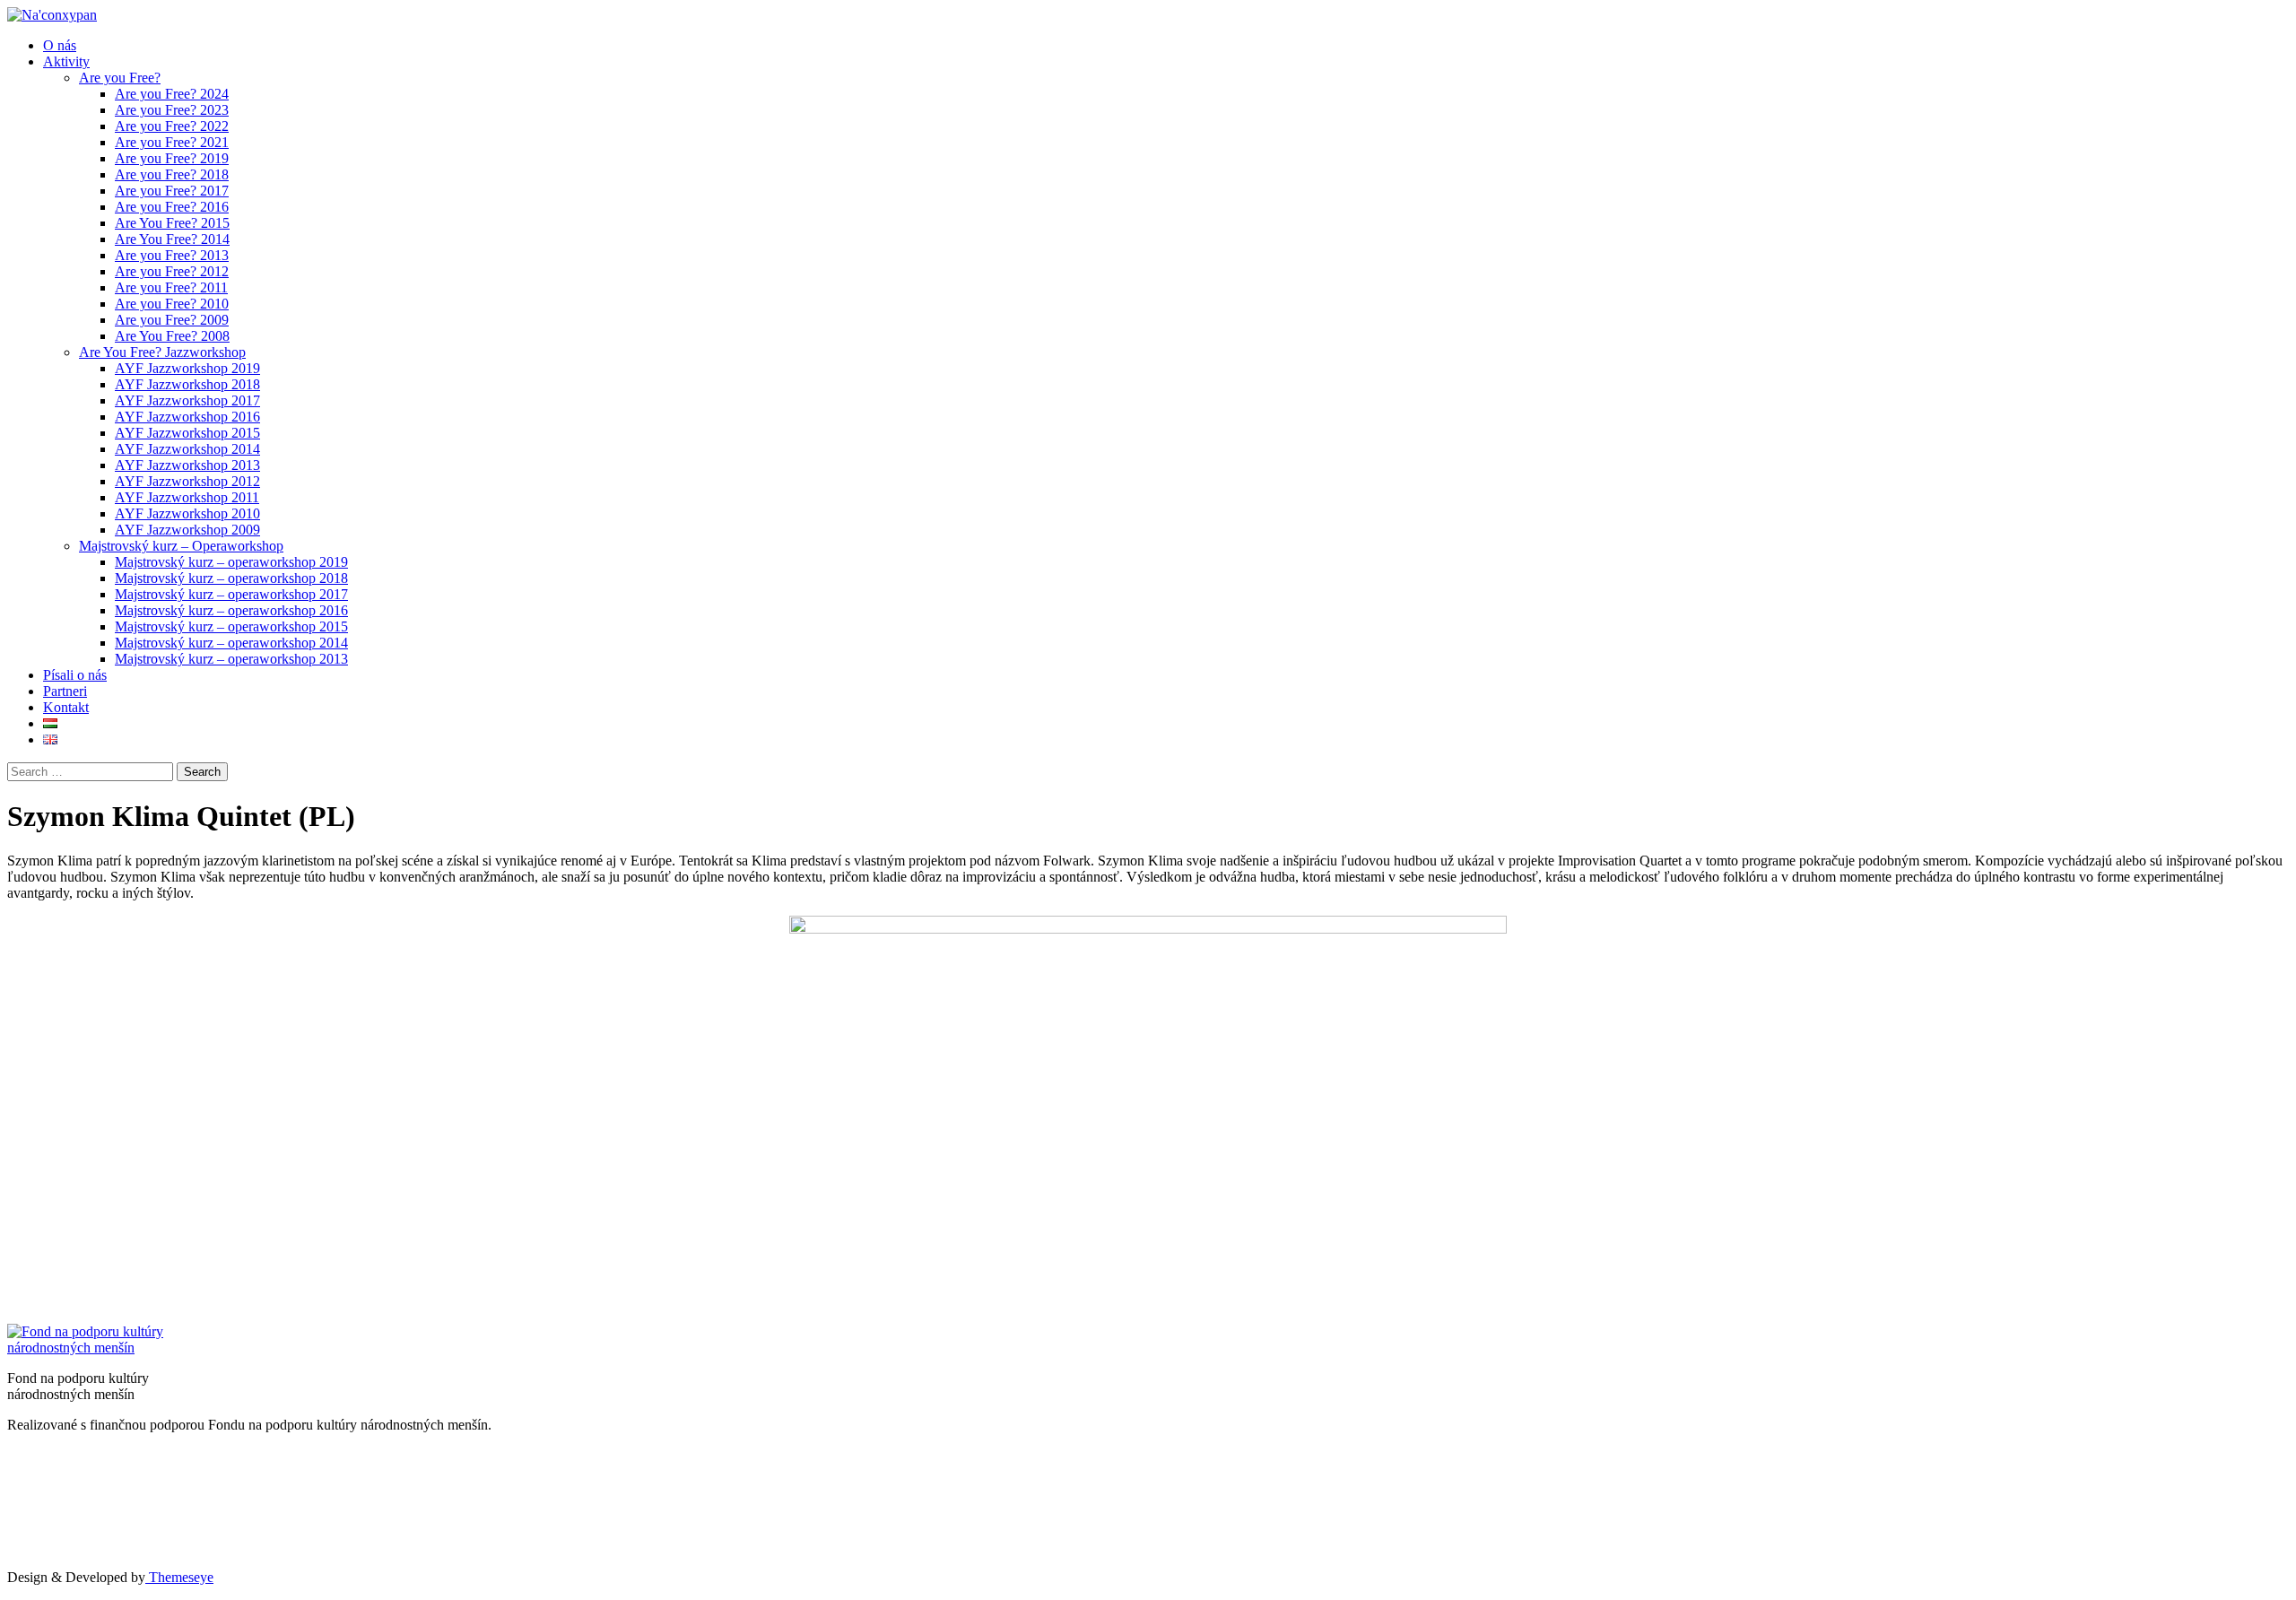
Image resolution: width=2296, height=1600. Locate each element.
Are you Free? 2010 (172, 304)
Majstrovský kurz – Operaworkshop (181, 546)
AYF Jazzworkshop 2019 (187, 368)
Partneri (65, 691)
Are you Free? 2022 (172, 126)
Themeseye (179, 1577)
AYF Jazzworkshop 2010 (187, 513)
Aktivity (66, 61)
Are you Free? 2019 (172, 158)
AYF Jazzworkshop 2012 (187, 481)
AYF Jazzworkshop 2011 (187, 497)
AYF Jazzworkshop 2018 (187, 384)
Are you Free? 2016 (172, 207)
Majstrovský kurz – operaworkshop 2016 (231, 610)
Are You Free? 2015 (172, 223)
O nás (60, 45)
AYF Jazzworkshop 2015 (187, 433)
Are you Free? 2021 (172, 142)
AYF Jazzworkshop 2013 (187, 465)
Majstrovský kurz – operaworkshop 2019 (231, 562)
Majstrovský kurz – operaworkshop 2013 (231, 659)
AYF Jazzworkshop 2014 (187, 449)
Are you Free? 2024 (172, 94)
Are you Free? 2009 (172, 320)
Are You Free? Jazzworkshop (162, 352)
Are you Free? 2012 (172, 271)
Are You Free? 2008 (172, 336)
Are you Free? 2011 (171, 287)
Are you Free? (120, 78)
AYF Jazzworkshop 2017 (187, 400)
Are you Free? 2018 (172, 174)
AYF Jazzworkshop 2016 (187, 417)
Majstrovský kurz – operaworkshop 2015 (231, 626)
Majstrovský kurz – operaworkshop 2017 (231, 594)
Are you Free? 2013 (172, 255)
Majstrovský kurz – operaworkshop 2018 (231, 578)
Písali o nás (75, 675)
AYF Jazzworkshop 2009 (187, 530)
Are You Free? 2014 (172, 239)
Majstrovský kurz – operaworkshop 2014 (231, 643)
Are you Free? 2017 (172, 191)
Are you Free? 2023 (172, 110)
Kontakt (66, 707)
